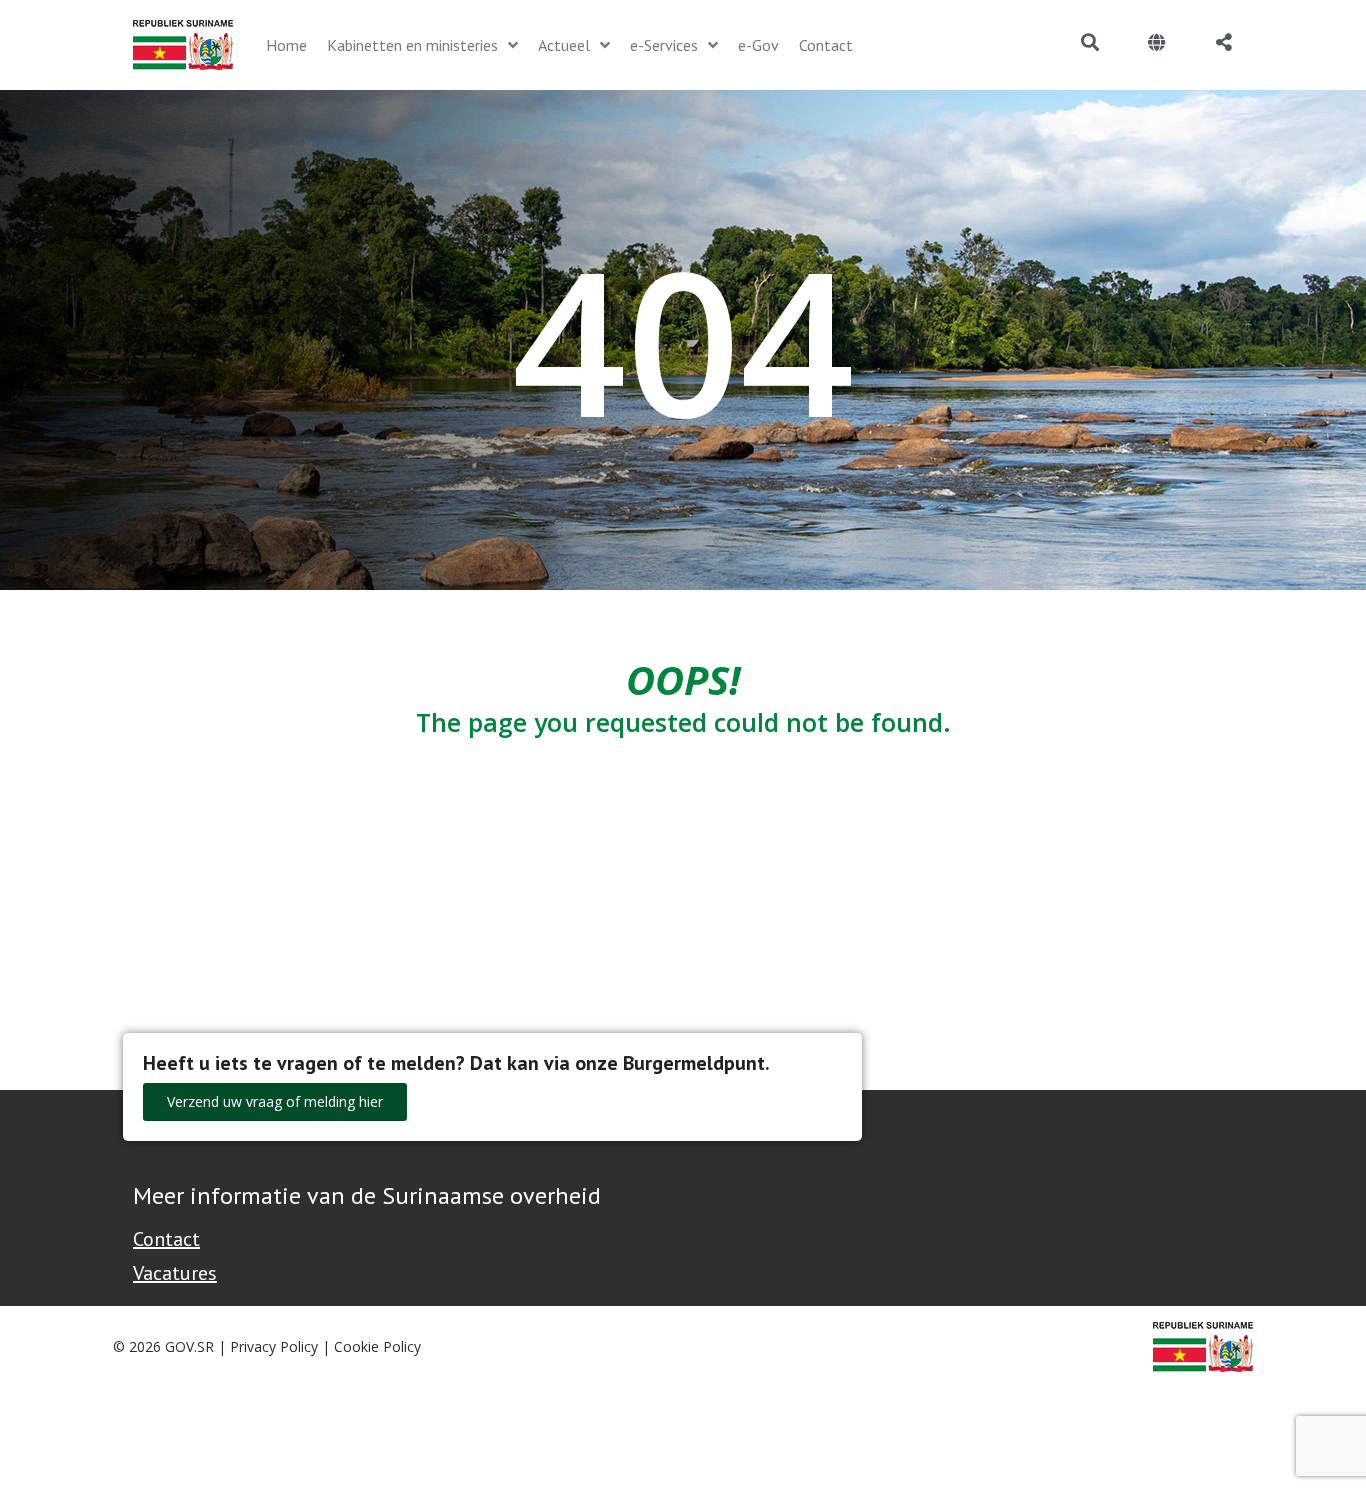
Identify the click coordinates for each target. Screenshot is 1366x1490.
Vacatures (175, 1273)
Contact (166, 1239)
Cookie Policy (377, 1346)
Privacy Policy (274, 1346)
